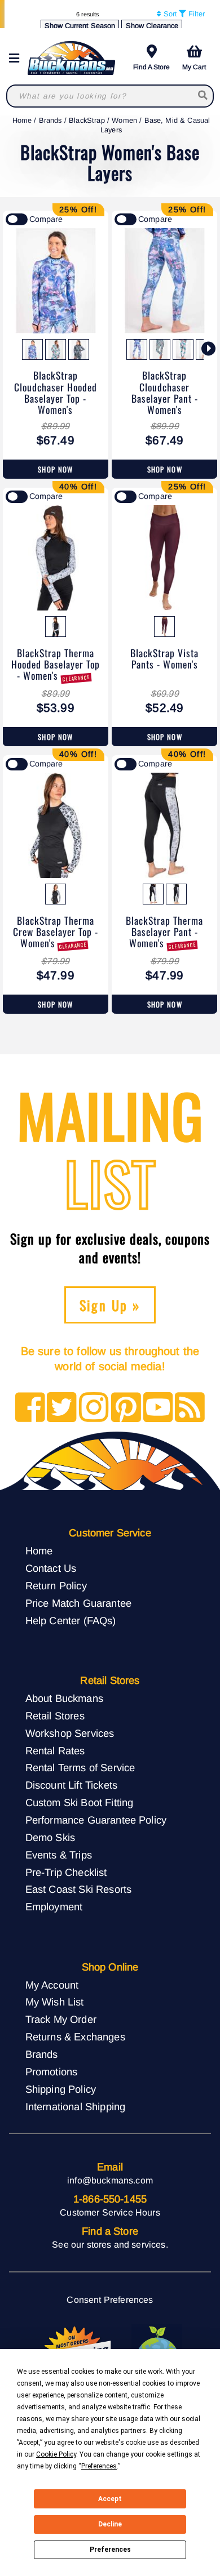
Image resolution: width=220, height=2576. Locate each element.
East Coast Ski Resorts (79, 1889)
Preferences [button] (99, 2466)
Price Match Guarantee (78, 1603)
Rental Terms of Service (80, 1768)
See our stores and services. (110, 2245)
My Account (52, 1985)
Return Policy (56, 1586)
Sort (169, 14)
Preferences (110, 2550)
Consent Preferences (110, 2300)
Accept (110, 2499)
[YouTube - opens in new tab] (158, 1408)
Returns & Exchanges (75, 2037)
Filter (195, 14)
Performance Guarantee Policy (96, 1820)
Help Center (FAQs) (71, 1621)
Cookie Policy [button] (56, 2454)
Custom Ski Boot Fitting (80, 1802)
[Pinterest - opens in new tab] (126, 1408)
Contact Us (51, 1568)
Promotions (52, 2072)
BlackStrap (87, 120)
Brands (50, 120)
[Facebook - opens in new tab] (30, 1408)
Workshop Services (70, 1733)
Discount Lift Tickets (71, 1785)
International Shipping (76, 2107)
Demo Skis (50, 1837)
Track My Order (61, 2019)
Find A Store (151, 67)
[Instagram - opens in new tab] (94, 1408)
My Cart (194, 67)
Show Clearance (152, 26)
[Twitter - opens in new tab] (62, 1408)
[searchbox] (203, 96)
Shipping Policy (61, 2089)
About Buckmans (64, 1698)
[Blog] (190, 1408)
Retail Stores (55, 1716)
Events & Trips (59, 1855)
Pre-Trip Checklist (66, 1872)
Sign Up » (110, 1305)
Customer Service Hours (110, 2212)
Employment (54, 1907)
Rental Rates (55, 1751)
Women (124, 120)
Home (22, 120)
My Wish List (55, 2002)
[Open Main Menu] (17, 58)
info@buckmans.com (110, 2180)
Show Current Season (80, 26)
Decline (110, 2524)
